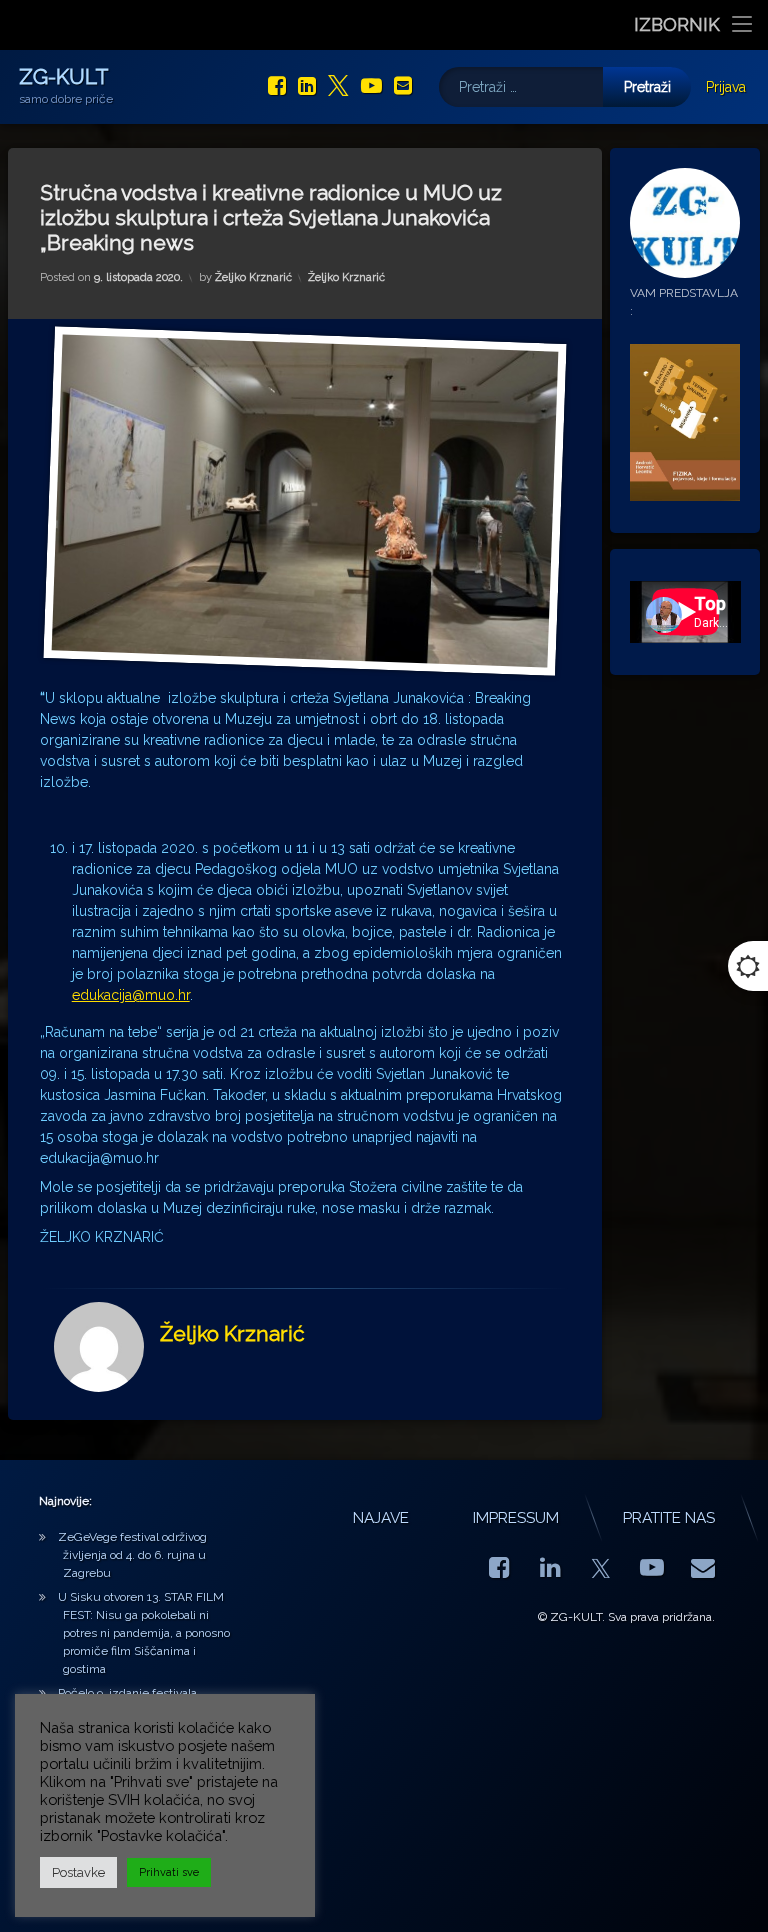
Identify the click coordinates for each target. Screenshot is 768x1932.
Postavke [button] (78, 1872)
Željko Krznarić (253, 277)
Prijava (726, 87)
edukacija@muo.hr (131, 995)
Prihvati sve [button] (169, 1872)
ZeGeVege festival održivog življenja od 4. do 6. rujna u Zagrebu (132, 1555)
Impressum (516, 1518)
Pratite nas (669, 1518)
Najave (381, 1518)
